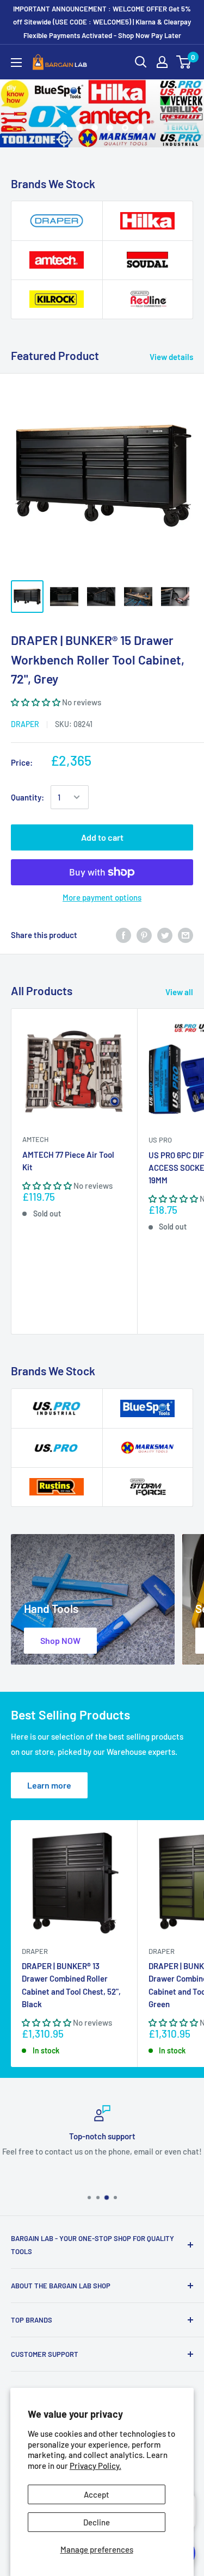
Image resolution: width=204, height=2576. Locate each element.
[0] (184, 62)
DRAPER (25, 724)
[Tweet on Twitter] (165, 935)
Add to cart (102, 837)
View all (179, 992)
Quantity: (27, 797)
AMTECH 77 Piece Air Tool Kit (68, 1161)
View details (171, 357)
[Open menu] (16, 63)
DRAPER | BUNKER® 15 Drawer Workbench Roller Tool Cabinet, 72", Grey (98, 659)
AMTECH (35, 1139)
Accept (97, 2494)
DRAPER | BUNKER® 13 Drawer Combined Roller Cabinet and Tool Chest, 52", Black (71, 1985)
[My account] (162, 62)
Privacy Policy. (95, 2466)
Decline (97, 2522)
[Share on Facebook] (123, 935)
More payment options (102, 897)
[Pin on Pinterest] (144, 935)
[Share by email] (186, 935)
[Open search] (141, 62)
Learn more (49, 1785)
